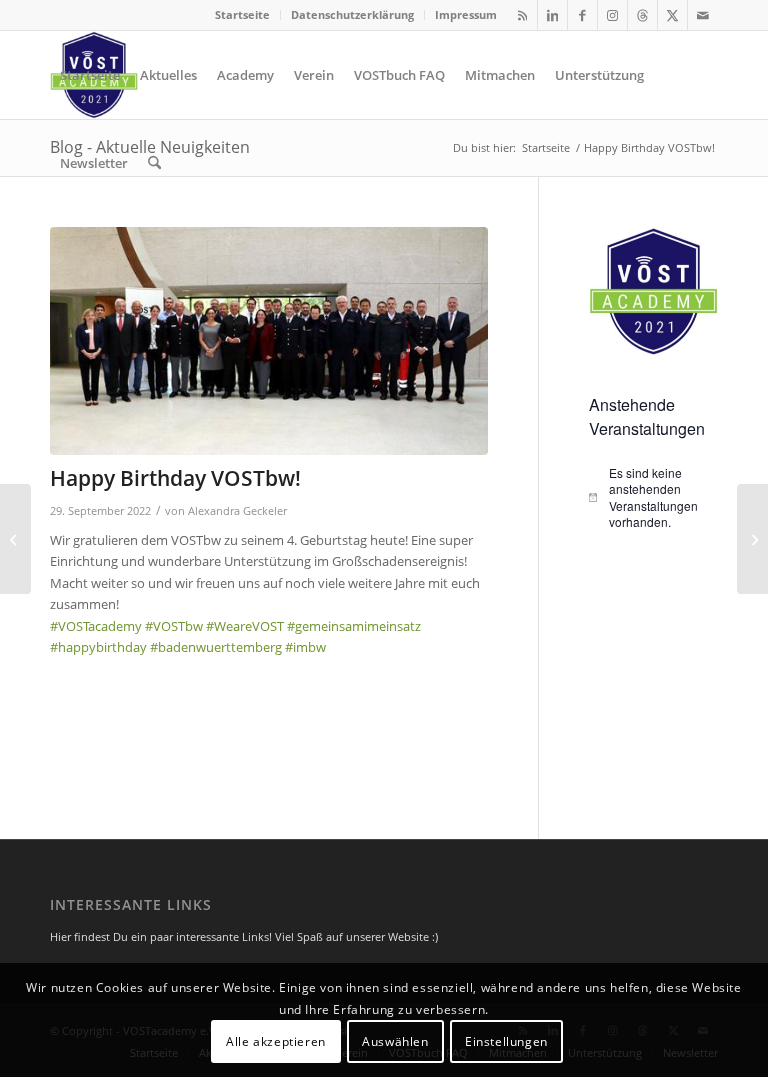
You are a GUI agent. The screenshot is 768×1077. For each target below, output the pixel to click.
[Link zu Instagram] (612, 15)
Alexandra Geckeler (237, 511)
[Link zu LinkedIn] (552, 15)
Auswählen (395, 1041)
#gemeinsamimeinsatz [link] (354, 626)
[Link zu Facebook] (582, 15)
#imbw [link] (305, 647)
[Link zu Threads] (642, 15)
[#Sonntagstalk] (15, 539)
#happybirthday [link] (98, 647)
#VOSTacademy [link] (96, 626)
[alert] (653, 498)
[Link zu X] (672, 15)
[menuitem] (243, 15)
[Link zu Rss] (522, 15)
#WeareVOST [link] (245, 626)
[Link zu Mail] (703, 15)
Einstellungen (506, 1041)
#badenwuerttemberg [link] (216, 647)
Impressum (466, 14)
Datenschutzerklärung (352, 14)
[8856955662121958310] (269, 341)
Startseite (242, 14)
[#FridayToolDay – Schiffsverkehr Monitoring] (752, 539)
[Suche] (154, 163)
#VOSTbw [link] (174, 626)
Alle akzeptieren (276, 1041)
